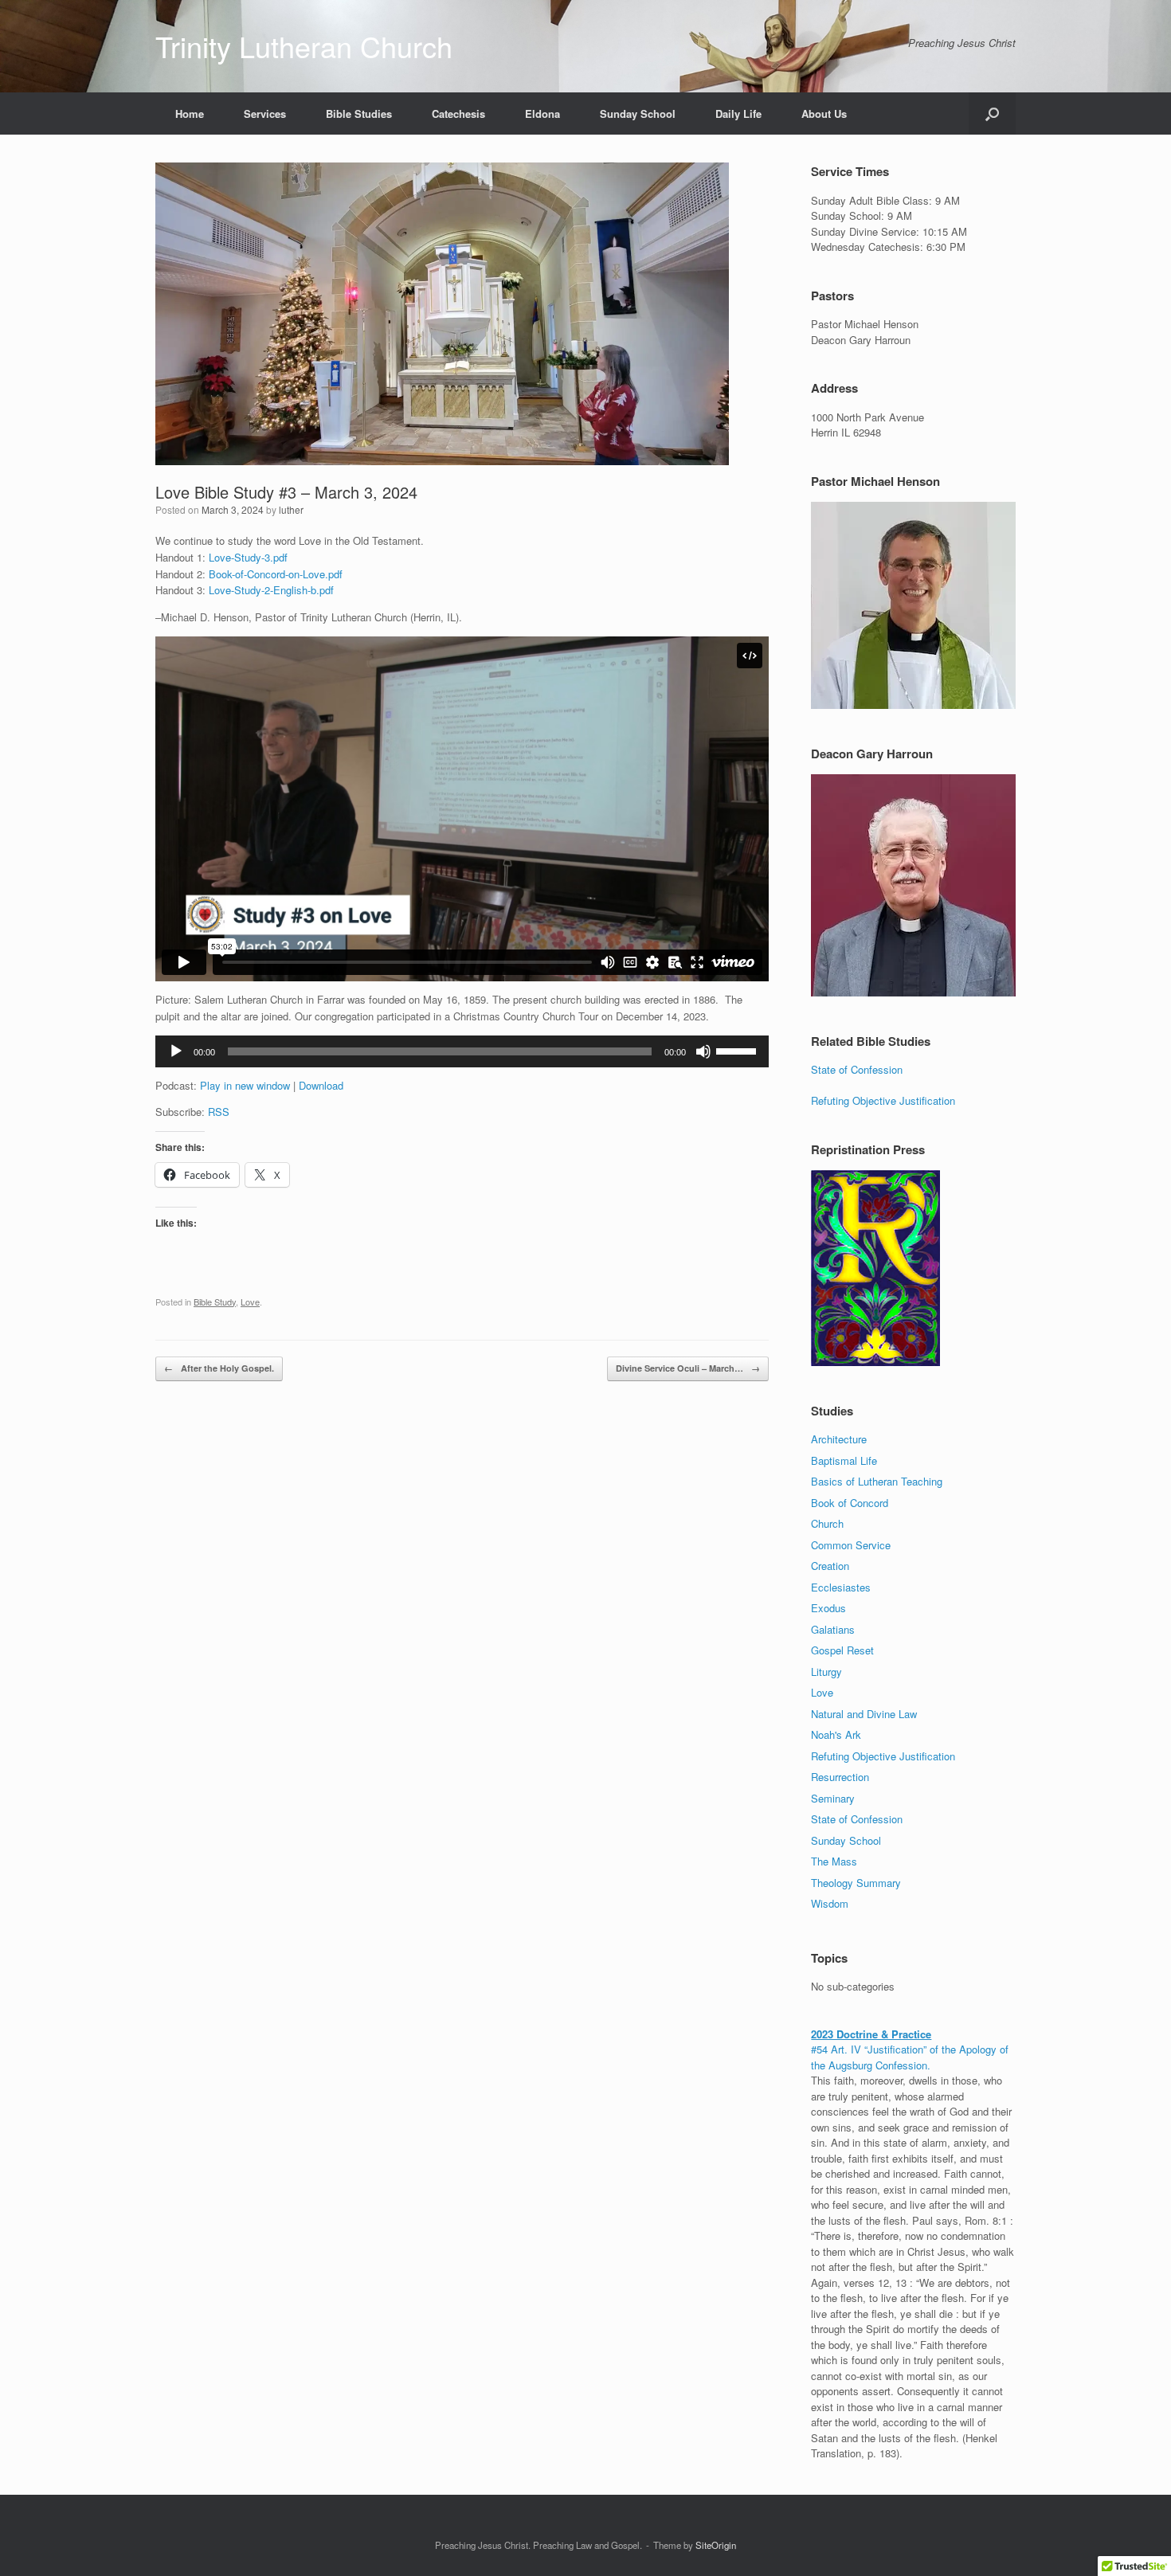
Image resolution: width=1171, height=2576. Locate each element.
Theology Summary (856, 1883)
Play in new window (245, 1085)
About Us (824, 114)
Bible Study (215, 1302)
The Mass (834, 1861)
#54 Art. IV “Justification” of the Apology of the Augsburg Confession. (910, 2057)
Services (265, 114)
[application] (462, 1051)
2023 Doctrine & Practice (871, 2034)
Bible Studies (359, 114)
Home (190, 114)
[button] (992, 114)
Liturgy (826, 1672)
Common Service (851, 1545)
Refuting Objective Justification (883, 1100)
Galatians (833, 1629)
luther (291, 509)
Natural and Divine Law (864, 1714)
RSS (219, 1112)
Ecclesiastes (841, 1587)
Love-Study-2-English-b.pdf (271, 590)
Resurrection (840, 1777)
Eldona (542, 114)
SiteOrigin (716, 2545)
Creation (830, 1566)
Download (321, 1085)
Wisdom (830, 1903)
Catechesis (458, 114)
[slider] (738, 1050)
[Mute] (703, 1051)
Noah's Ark (836, 1734)
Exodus (828, 1608)
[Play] (176, 1051)
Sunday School (638, 114)
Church (827, 1523)
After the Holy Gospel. (219, 1368)
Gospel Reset (842, 1650)
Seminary (833, 1798)
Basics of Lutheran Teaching (877, 1481)
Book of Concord (850, 1503)
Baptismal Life (844, 1460)
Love (250, 1302)
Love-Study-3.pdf (248, 557)
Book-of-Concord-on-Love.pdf (276, 574)
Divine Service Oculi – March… (688, 1368)
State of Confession (857, 1069)
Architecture (839, 1439)
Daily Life (738, 114)
